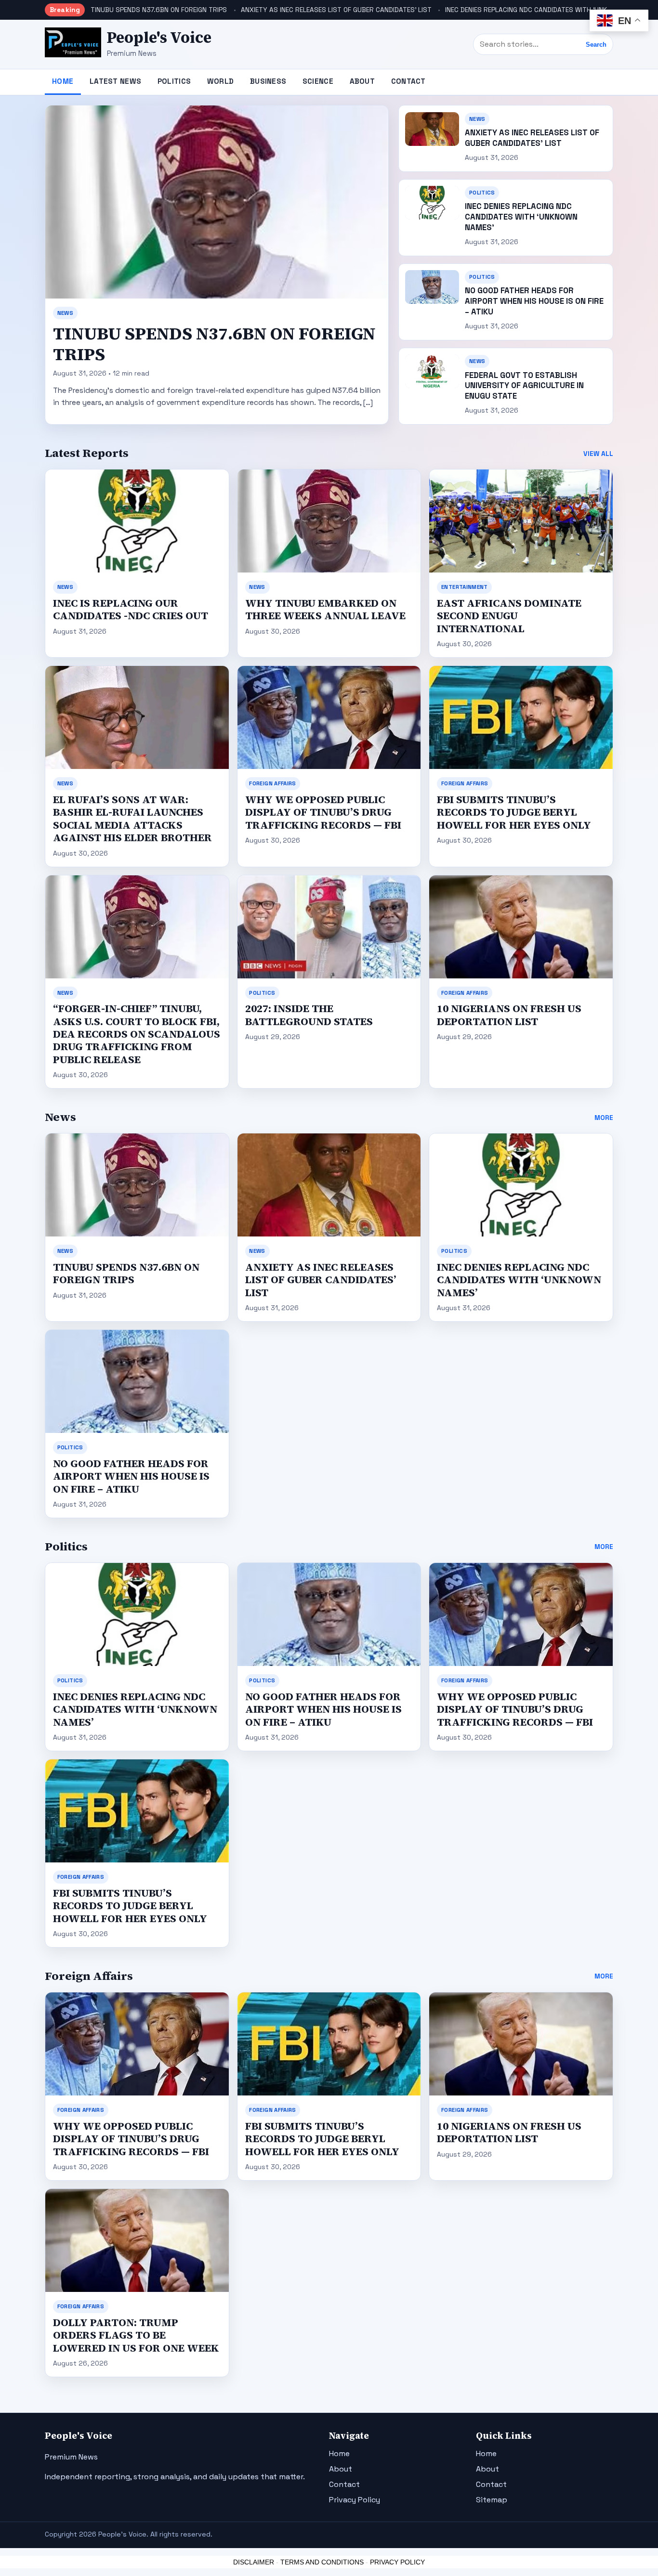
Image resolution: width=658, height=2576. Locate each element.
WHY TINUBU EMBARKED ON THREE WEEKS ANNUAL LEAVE (325, 609)
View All (598, 454)
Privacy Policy (355, 2500)
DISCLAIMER (254, 2562)
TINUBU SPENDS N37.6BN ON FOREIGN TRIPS (159, 10)
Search (596, 45)
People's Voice (159, 38)
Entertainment (465, 587)
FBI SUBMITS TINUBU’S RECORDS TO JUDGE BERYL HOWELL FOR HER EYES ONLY (514, 812)
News (65, 313)
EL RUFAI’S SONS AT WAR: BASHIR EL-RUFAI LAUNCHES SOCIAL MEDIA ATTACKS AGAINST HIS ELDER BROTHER (132, 819)
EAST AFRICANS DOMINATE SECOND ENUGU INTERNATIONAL (509, 616)
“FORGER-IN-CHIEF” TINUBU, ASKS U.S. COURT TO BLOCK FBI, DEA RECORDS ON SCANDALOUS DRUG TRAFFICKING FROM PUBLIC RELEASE (137, 1034)
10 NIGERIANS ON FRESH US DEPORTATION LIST (509, 1015)
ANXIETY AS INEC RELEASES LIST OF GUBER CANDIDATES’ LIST (336, 10)
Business (268, 81)
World (221, 81)
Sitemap (492, 2500)
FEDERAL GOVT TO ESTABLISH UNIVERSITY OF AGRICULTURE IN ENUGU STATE (524, 386)
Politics (174, 81)
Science (318, 81)
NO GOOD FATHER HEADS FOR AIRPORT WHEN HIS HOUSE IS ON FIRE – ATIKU (534, 301)
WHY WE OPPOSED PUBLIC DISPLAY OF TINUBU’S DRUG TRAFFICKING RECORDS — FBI (323, 812)
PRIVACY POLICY (397, 2562)
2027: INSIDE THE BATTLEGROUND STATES (309, 1015)
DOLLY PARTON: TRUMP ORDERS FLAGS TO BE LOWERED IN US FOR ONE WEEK (136, 2335)
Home (63, 81)
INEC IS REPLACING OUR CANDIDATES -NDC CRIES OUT (131, 609)
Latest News (115, 81)
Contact (408, 81)
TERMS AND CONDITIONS (322, 2562)
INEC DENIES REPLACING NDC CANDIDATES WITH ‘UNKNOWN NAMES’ (548, 10)
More (604, 1118)
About (362, 81)
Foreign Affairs (272, 783)
